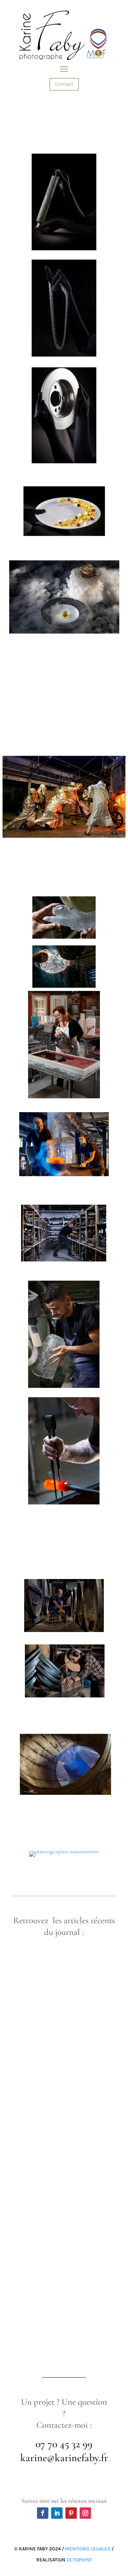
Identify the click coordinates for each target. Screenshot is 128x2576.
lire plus (32, 2031)
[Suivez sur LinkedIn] (57, 2513)
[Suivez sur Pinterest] (71, 2513)
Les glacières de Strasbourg (49, 2273)
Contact (64, 84)
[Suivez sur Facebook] (43, 2513)
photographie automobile (45, 1974)
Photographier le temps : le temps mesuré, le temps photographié (63, 2103)
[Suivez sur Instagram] (85, 2513)
